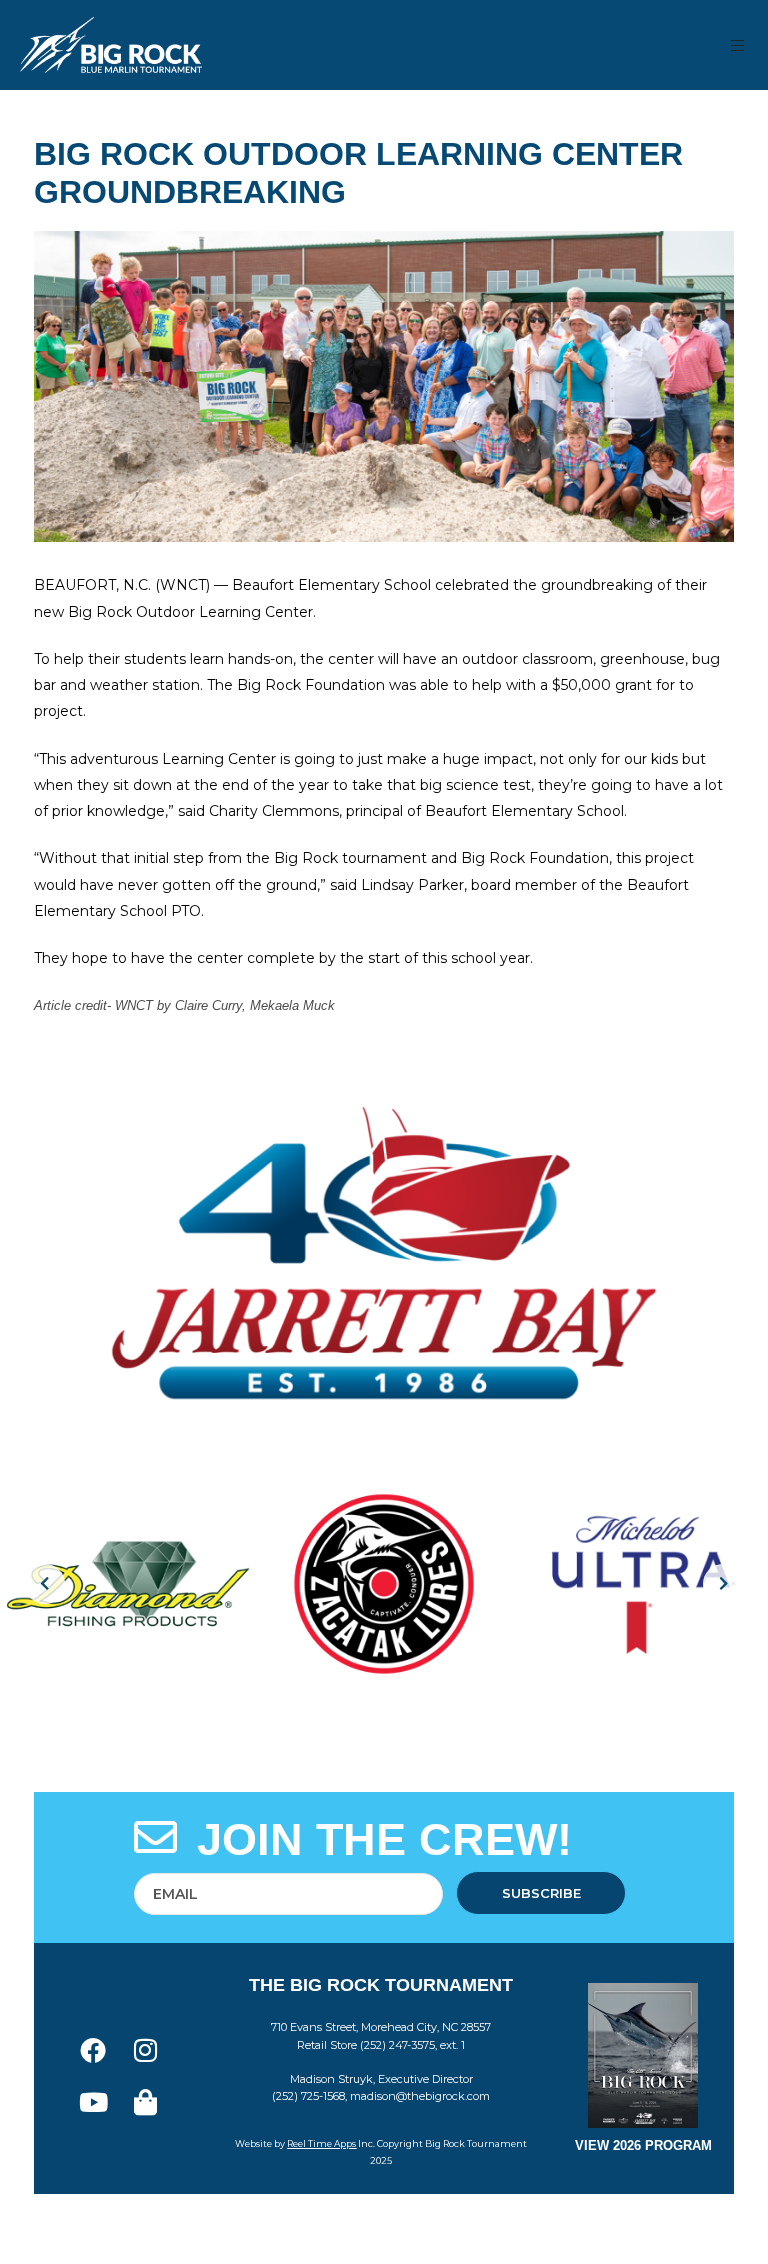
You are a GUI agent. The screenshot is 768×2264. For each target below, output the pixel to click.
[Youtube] (93, 2102)
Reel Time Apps (321, 2143)
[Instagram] (145, 2050)
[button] (738, 45)
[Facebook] (93, 2050)
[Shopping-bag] (145, 2102)
